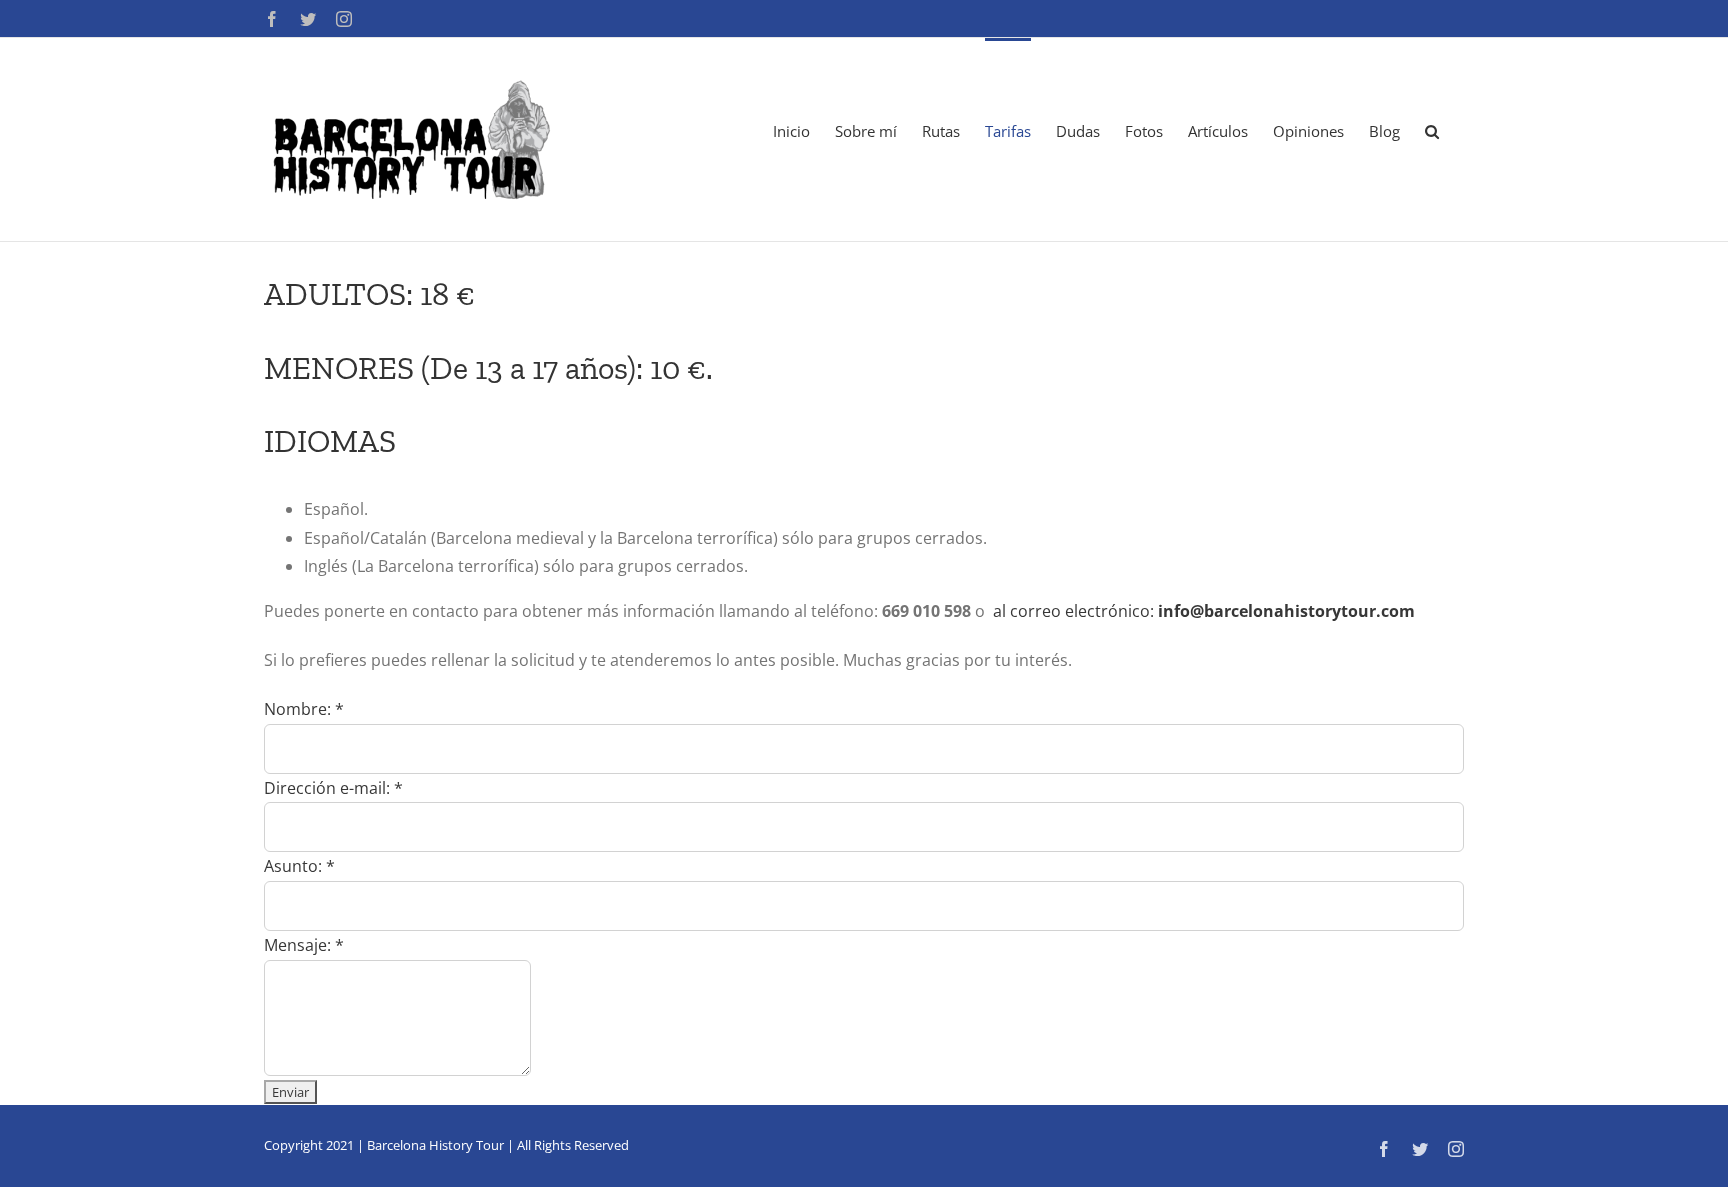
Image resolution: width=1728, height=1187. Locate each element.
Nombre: (304, 709)
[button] (1432, 129)
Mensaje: (304, 945)
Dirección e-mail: (333, 788)
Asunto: (299, 866)
